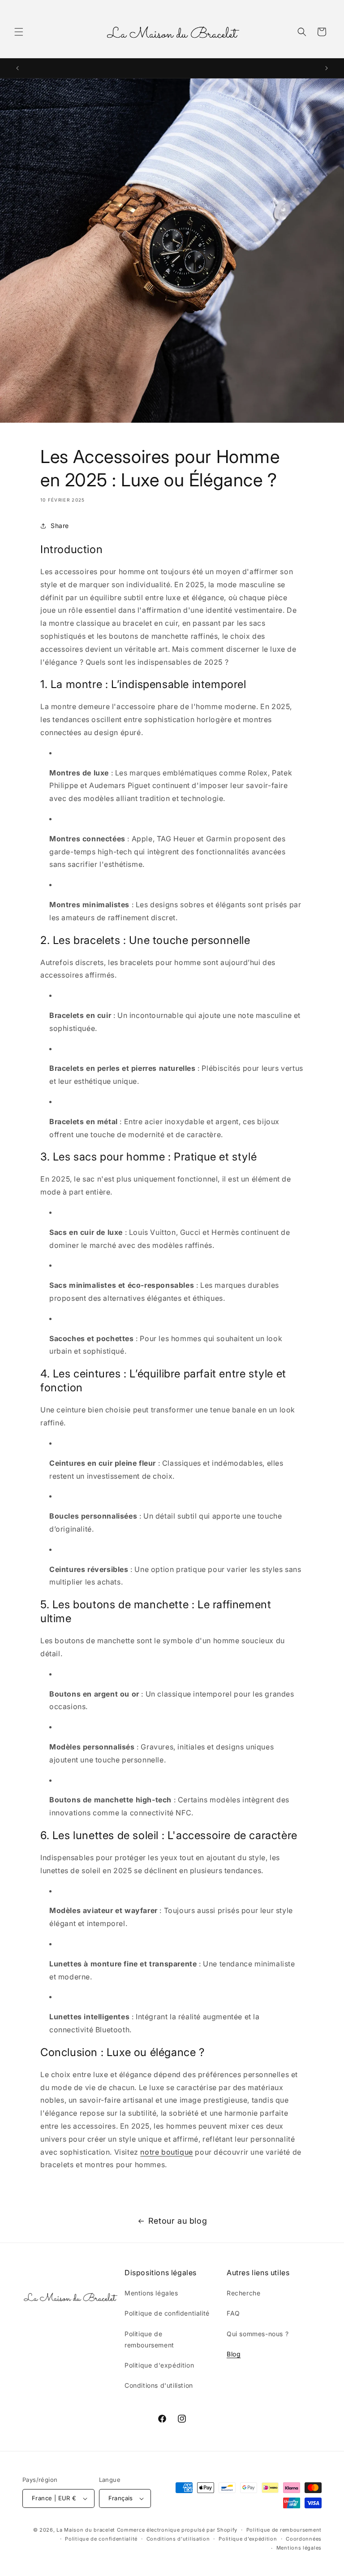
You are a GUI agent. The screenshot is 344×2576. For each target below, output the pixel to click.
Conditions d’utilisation (178, 2539)
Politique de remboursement (149, 2339)
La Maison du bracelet (86, 2530)
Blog (234, 2354)
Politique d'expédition (159, 2365)
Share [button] (60, 526)
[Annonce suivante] (327, 68)
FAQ (233, 2313)
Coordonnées (304, 2539)
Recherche (243, 2293)
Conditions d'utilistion (159, 2385)
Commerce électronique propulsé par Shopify (177, 2530)
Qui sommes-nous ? (258, 2334)
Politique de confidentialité (167, 2313)
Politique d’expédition (248, 2539)
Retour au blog (178, 2221)
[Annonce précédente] (17, 68)
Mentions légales (151, 2293)
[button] (19, 32)
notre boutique (166, 2152)
